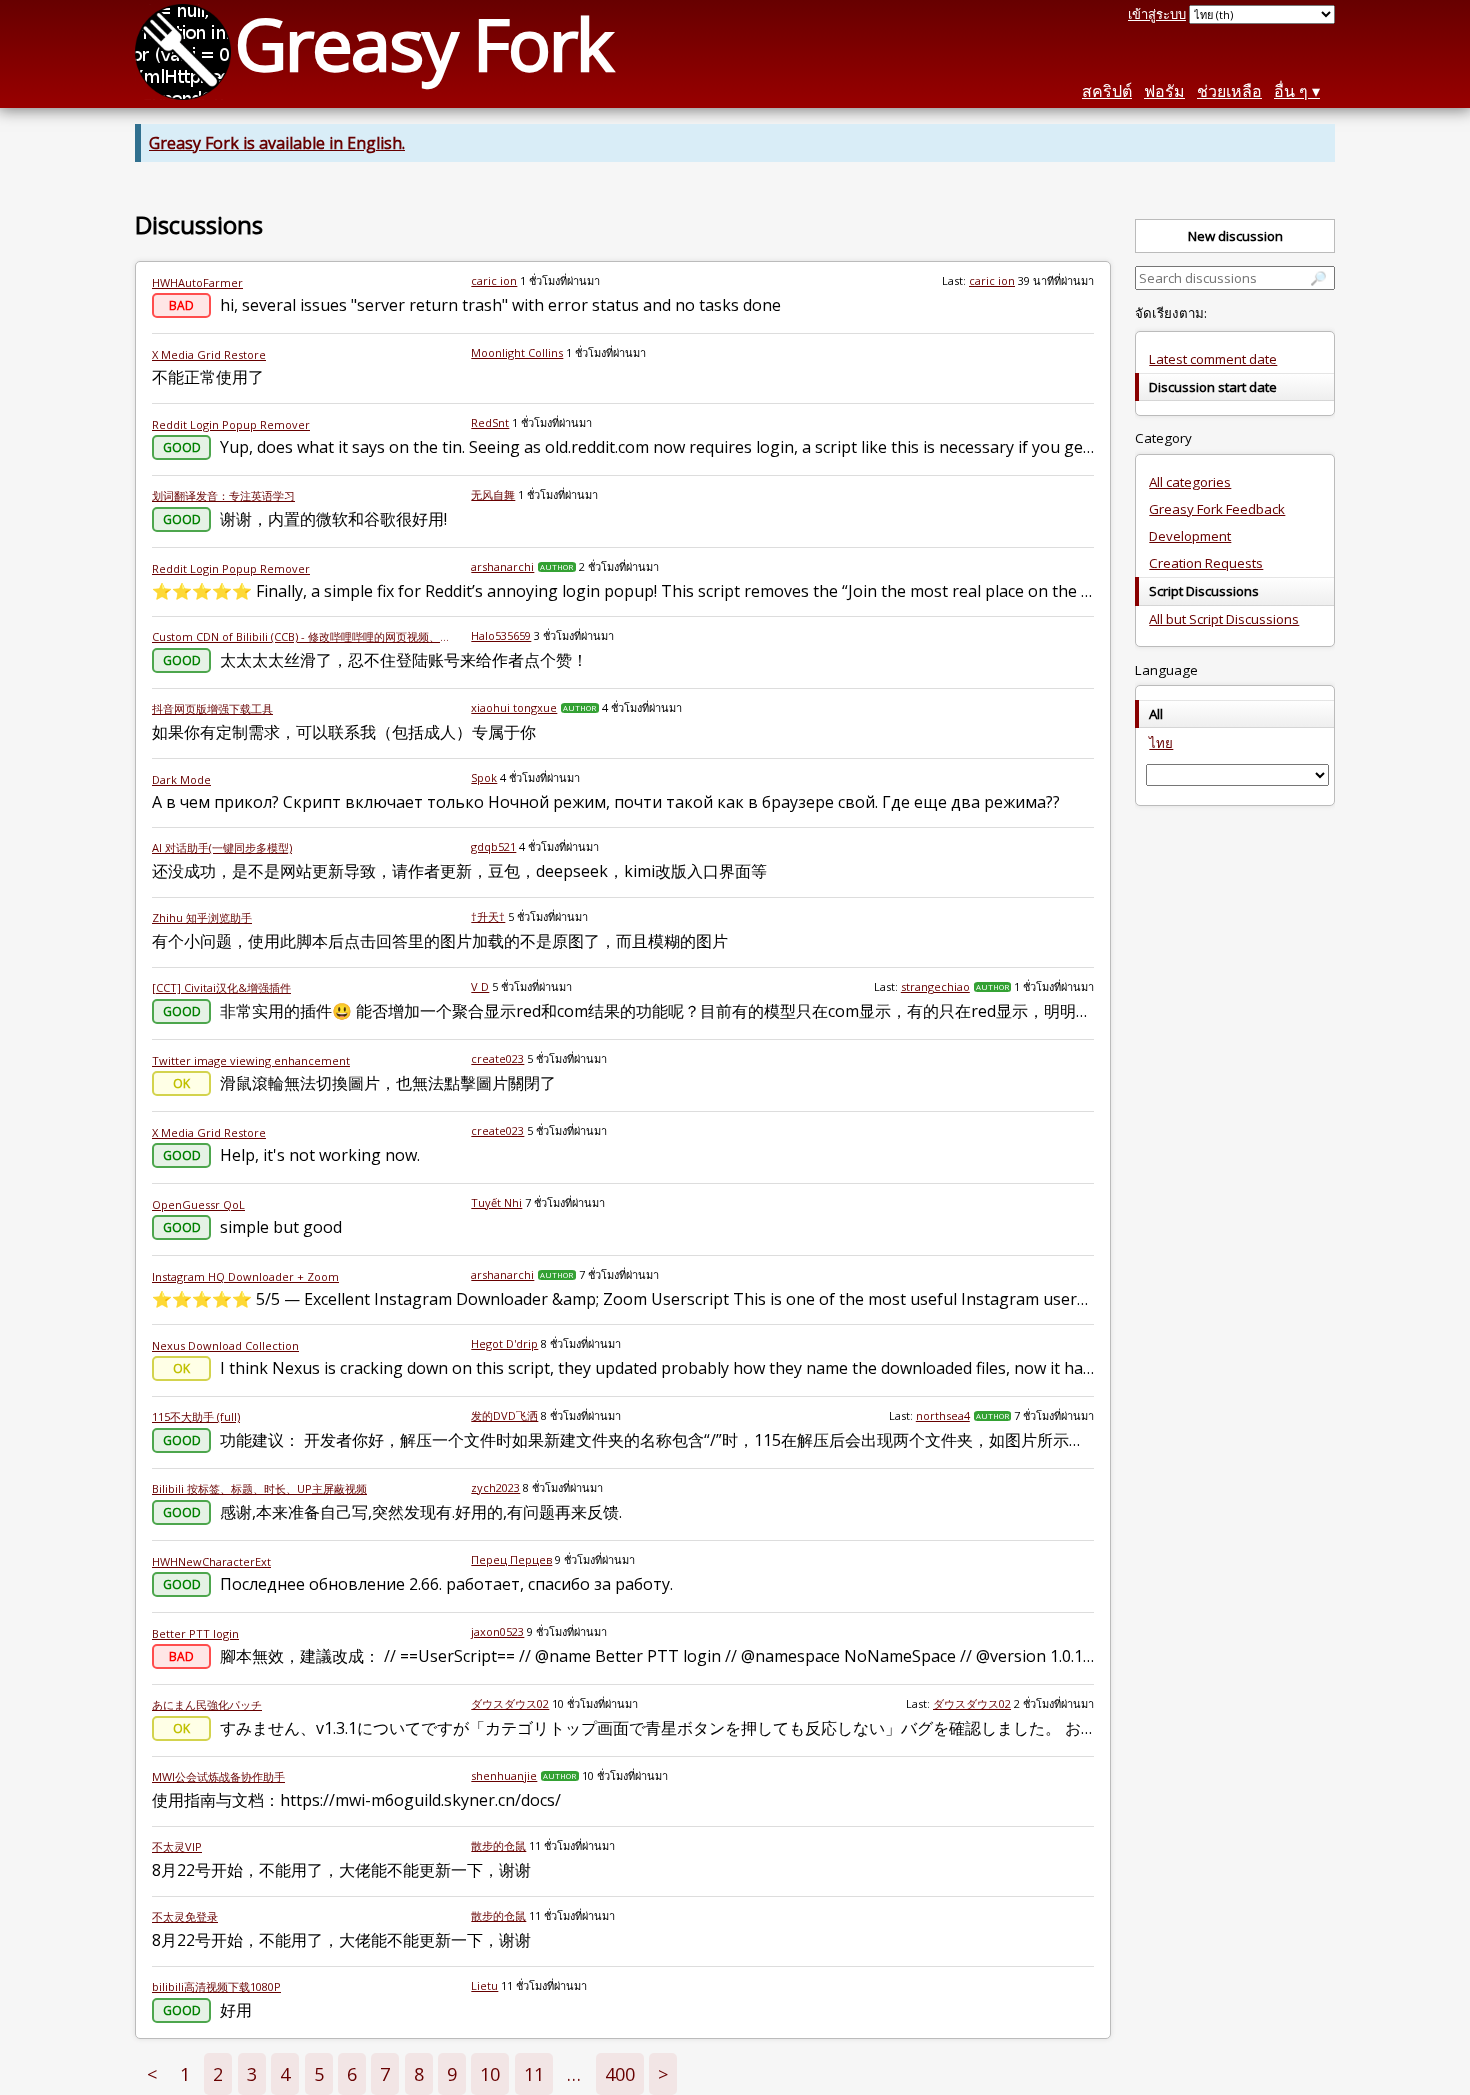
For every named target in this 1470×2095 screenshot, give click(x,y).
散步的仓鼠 (498, 1845)
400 (620, 2074)
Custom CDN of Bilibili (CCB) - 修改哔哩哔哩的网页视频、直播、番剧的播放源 (303, 636)
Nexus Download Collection (225, 1345)
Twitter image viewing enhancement (251, 1060)
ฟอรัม (1164, 91)
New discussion (1235, 236)
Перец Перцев (511, 1559)
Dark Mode (181, 779)
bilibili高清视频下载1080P (216, 1986)
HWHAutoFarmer (197, 282)
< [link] (152, 2074)
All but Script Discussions (1224, 619)
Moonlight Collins (517, 352)
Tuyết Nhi (496, 1202)
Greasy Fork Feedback (1217, 509)
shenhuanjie (504, 1775)
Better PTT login (195, 1633)
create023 (497, 1058)
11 (534, 2074)
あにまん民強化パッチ (207, 1704)
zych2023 (495, 1487)
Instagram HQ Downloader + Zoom (245, 1276)
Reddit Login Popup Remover (231, 424)
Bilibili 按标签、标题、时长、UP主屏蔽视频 (259, 1488)
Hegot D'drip (504, 1343)
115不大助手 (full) (196, 1416)
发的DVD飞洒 (504, 1415)
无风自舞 (493, 494)
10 (490, 2074)
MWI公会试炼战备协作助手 (218, 1776)
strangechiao (935, 986)
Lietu (484, 1985)
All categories (1190, 482)
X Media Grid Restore (209, 354)
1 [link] (185, 2074)
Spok (484, 777)
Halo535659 (501, 635)
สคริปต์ (1107, 91)
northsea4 (943, 1415)
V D (480, 986)
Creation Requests (1206, 563)
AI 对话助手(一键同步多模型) (222, 847)
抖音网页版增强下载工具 (212, 708)
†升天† (488, 916)
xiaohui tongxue (514, 707)
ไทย (1161, 743)
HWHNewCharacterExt (211, 1561)
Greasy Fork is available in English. (277, 143)
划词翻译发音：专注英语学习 (223, 495)
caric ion (494, 280)
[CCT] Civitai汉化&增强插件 (221, 987)
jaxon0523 (497, 1631)
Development (1190, 536)
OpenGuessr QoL (198, 1204)
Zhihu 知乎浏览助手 (202, 917)
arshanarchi (502, 566)
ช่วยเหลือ (1229, 91)
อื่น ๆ (1291, 91)
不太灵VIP (177, 1846)
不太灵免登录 (185, 1916)
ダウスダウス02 (510, 1703)
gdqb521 (493, 846)
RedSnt (490, 422)
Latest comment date (1213, 359)
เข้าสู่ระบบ (1157, 14)
